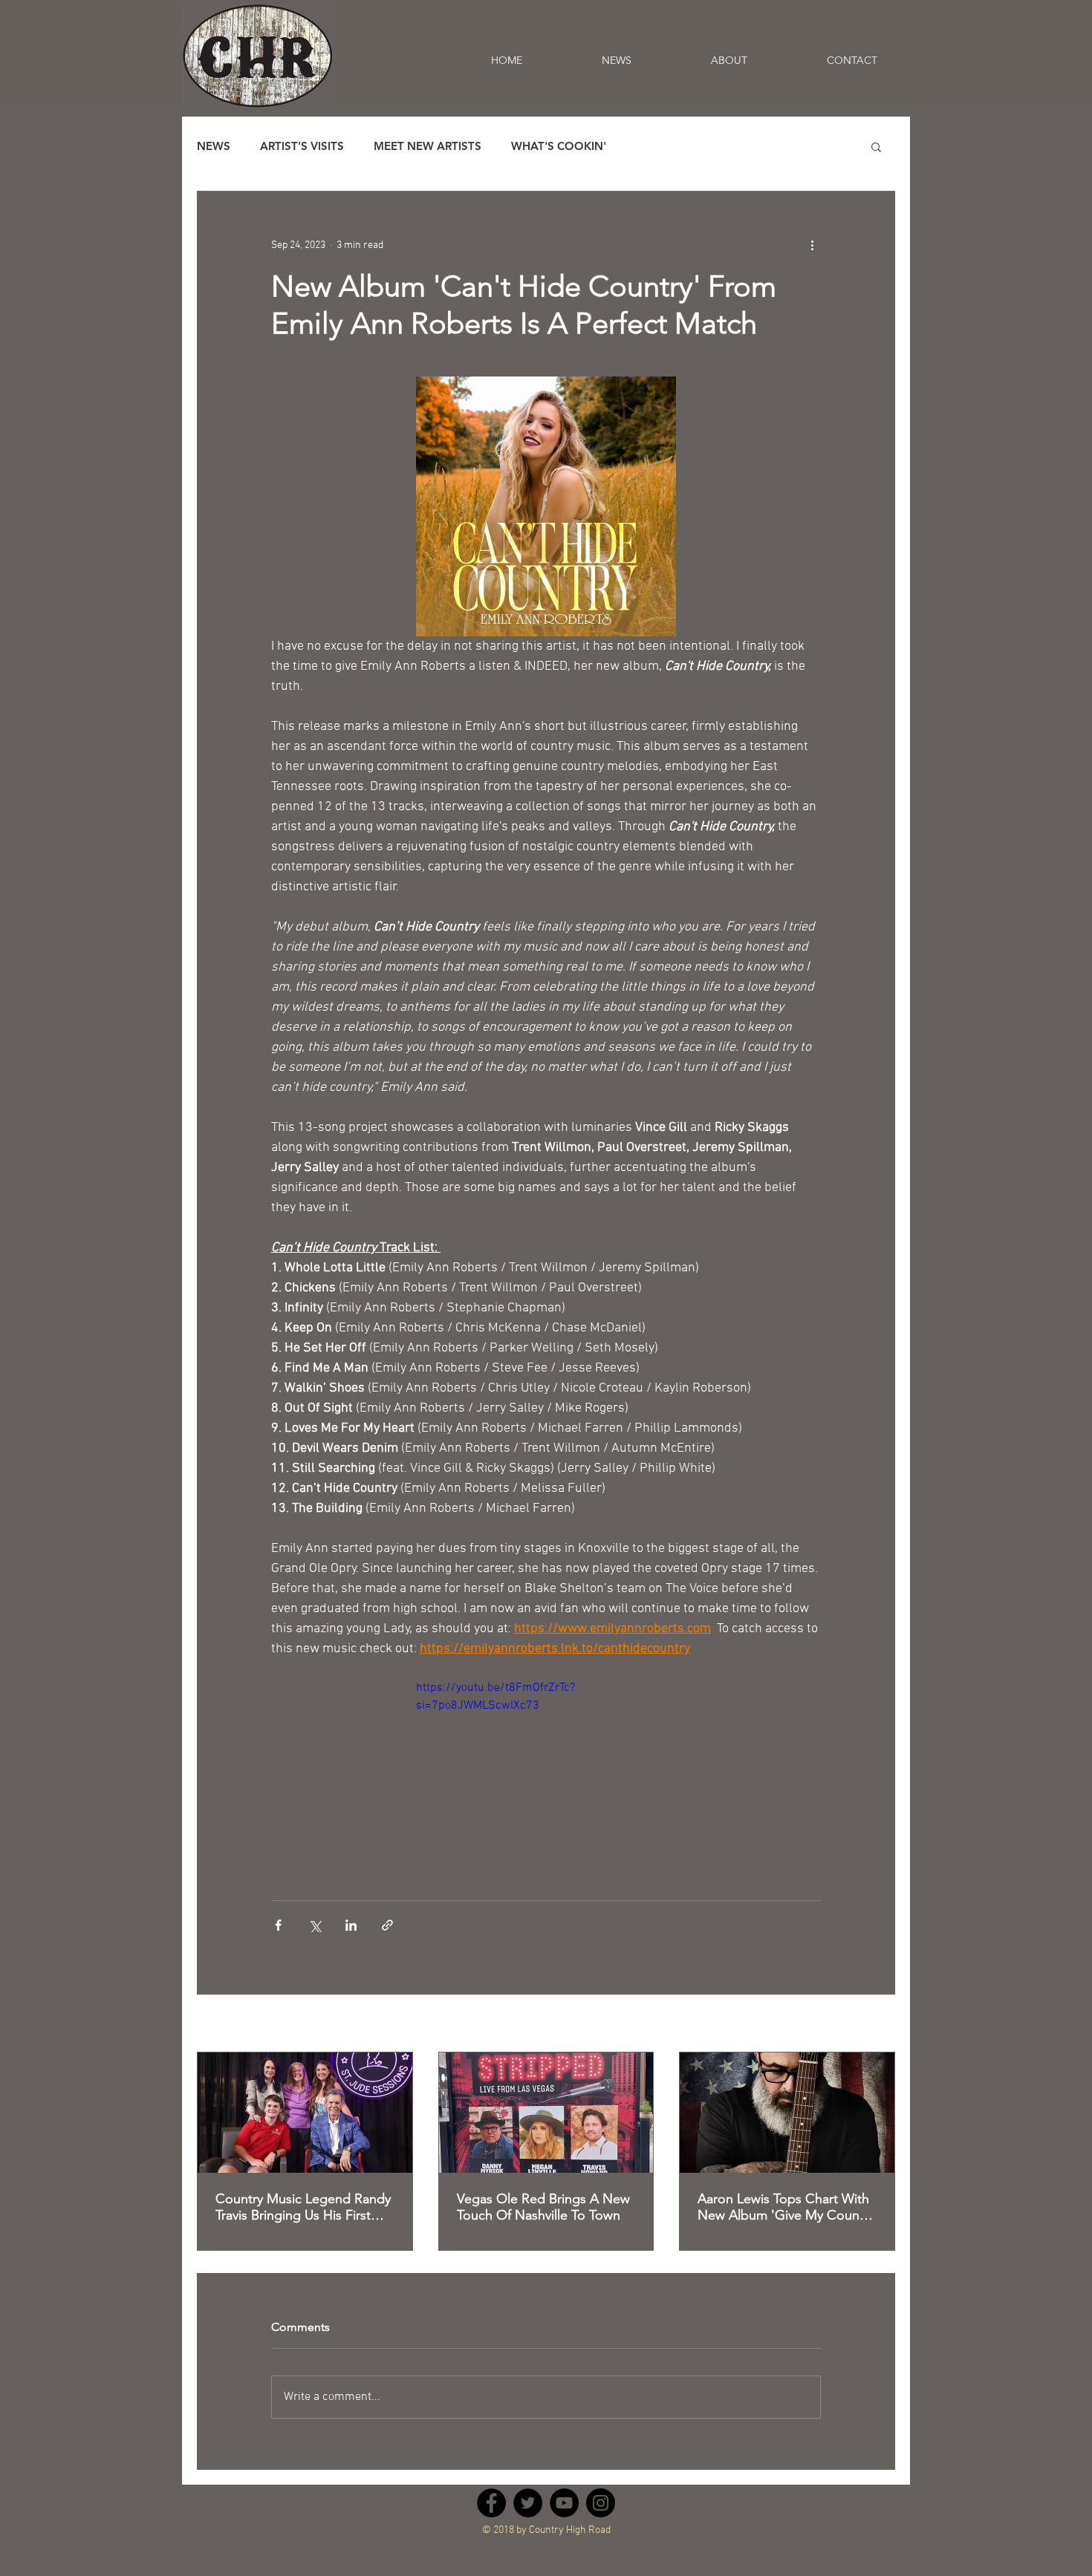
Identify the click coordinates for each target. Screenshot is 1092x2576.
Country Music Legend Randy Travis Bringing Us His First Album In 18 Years (303, 2207)
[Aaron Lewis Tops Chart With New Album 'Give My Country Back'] (787, 2113)
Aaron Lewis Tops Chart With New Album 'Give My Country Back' (786, 2207)
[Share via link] (387, 1925)
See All (880, 2025)
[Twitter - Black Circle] (528, 2516)
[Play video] (546, 1752)
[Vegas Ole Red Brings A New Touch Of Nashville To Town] (546, 2113)
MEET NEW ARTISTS (428, 146)
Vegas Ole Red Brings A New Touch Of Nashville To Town (543, 2207)
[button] (876, 146)
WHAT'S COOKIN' (559, 146)
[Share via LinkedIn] (351, 1925)
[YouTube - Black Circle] (564, 2516)
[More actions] (812, 245)
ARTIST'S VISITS (302, 146)
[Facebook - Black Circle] (491, 2516)
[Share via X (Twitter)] (315, 1925)
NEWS (214, 146)
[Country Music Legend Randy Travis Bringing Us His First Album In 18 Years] (305, 2113)
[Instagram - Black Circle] (601, 2516)
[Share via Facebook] (278, 1925)
